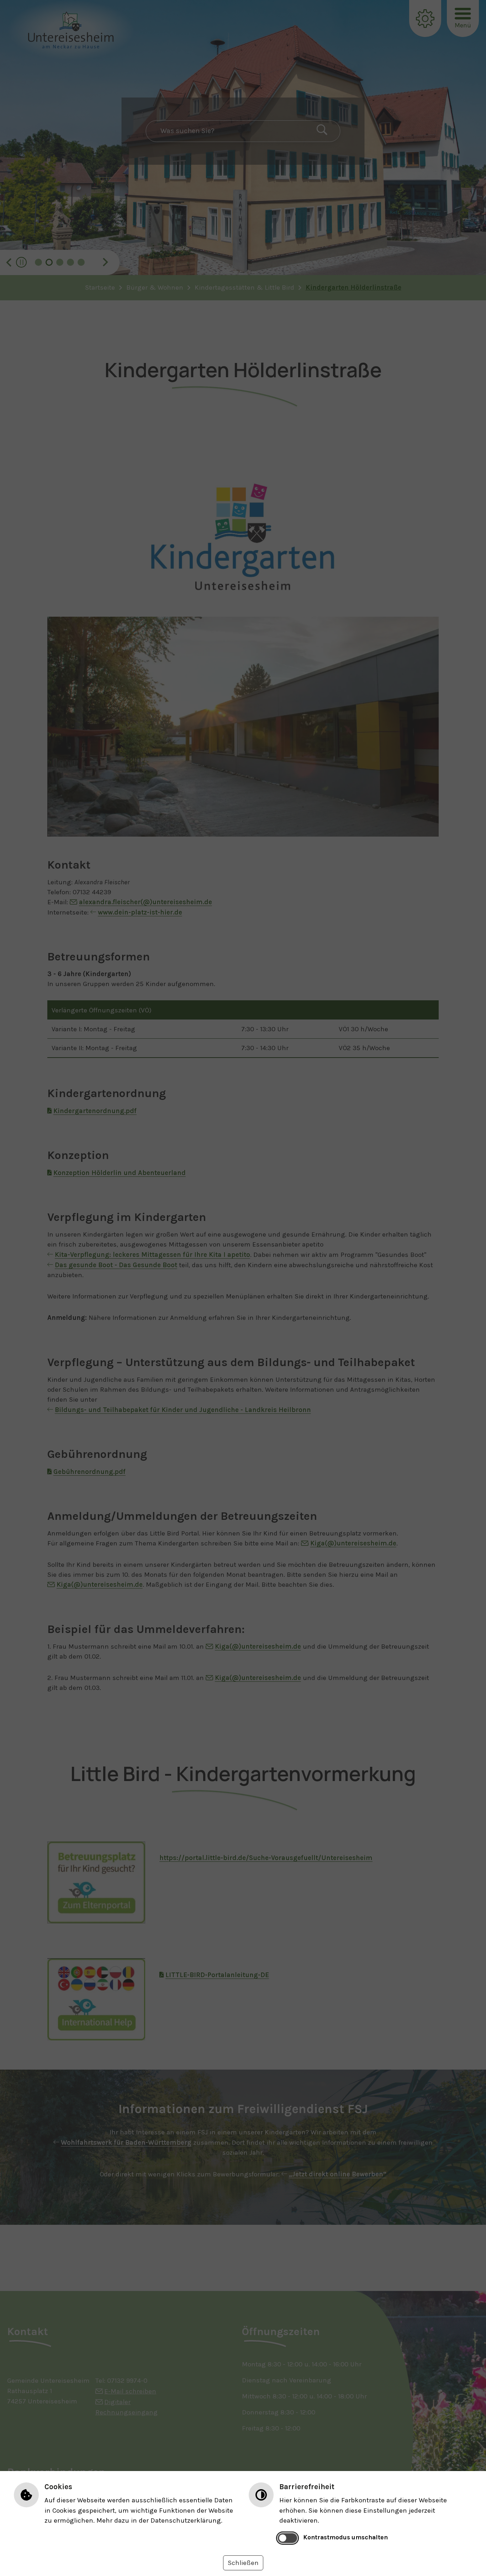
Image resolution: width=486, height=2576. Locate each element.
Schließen (243, 2563)
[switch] (288, 2538)
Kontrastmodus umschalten (345, 2537)
